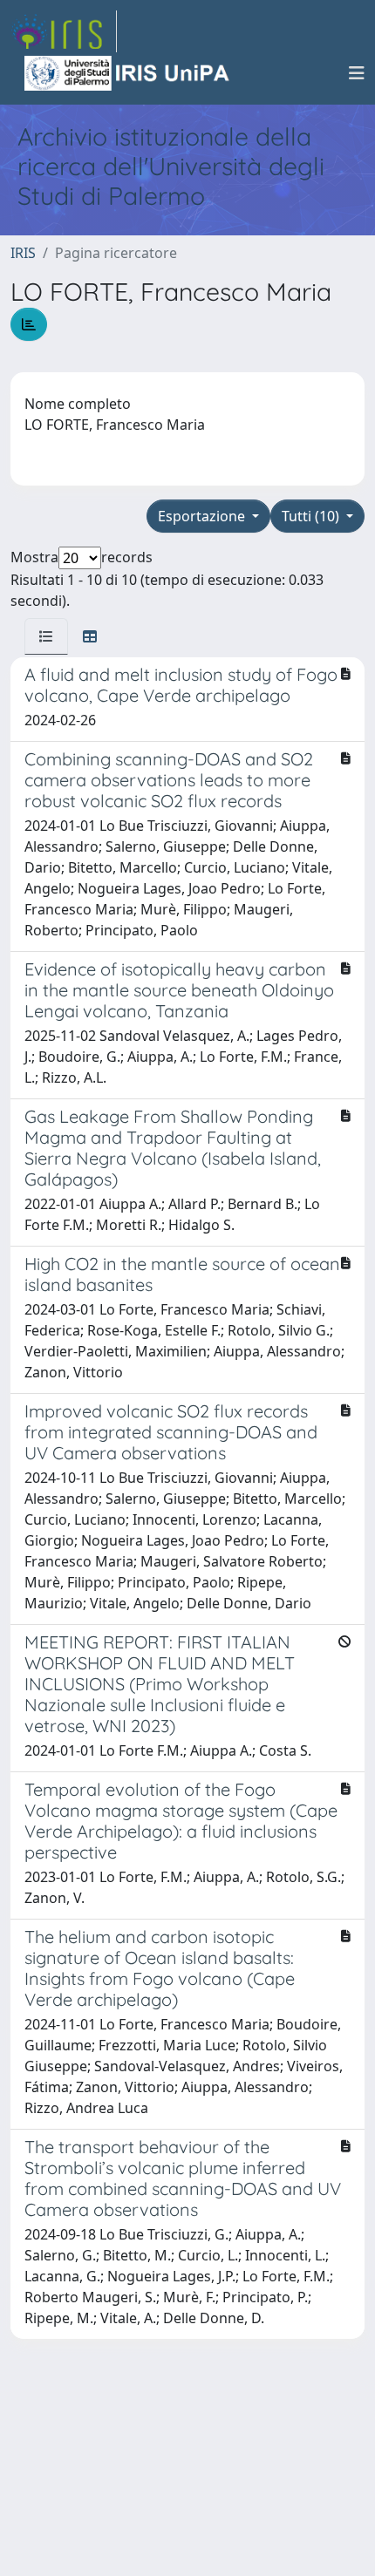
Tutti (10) (312, 516)
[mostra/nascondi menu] (357, 73)
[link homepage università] (128, 73)
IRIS (23, 253)
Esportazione (203, 516)
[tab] (46, 636)
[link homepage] (64, 31)
